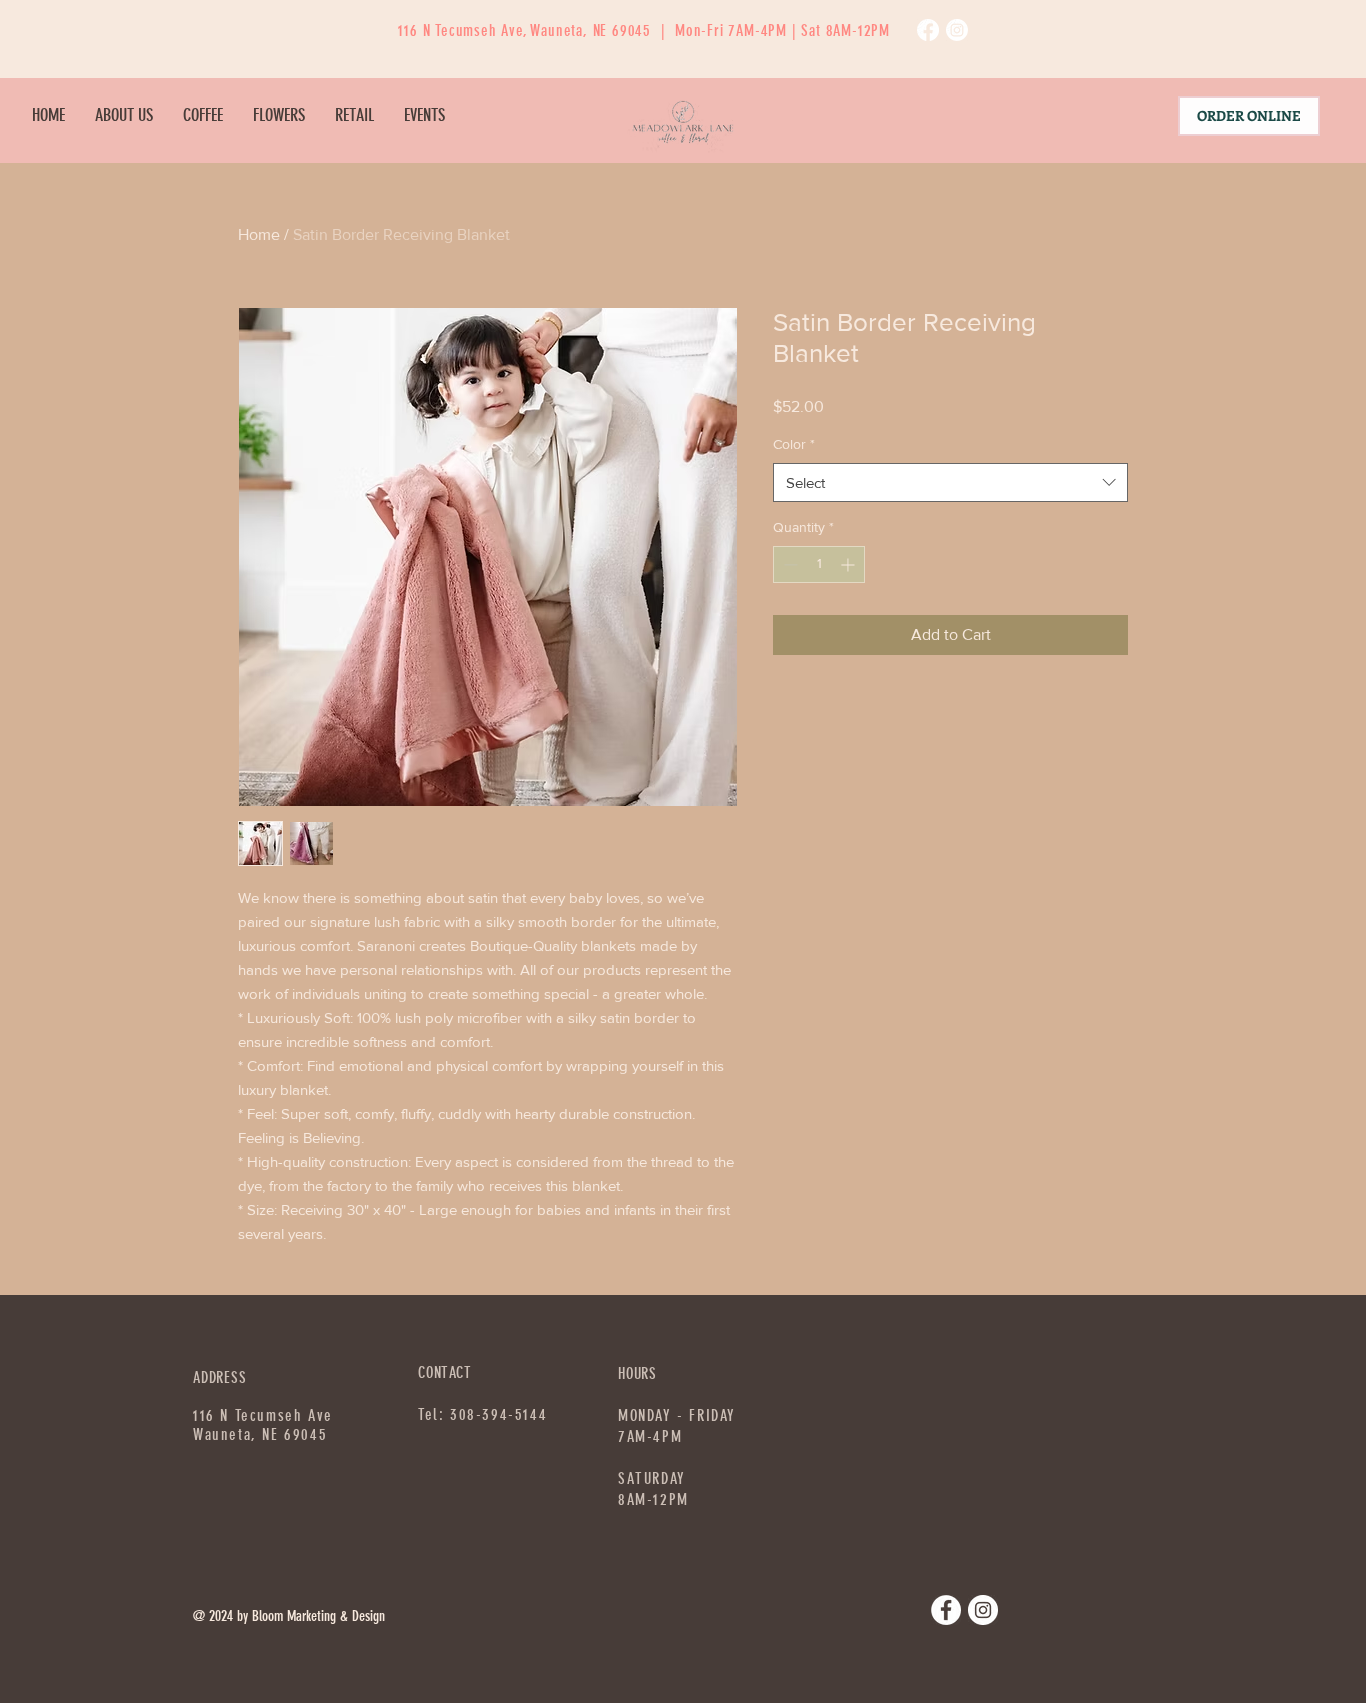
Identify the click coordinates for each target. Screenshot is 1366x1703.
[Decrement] (788, 564)
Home (259, 234)
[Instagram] (957, 30)
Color (794, 444)
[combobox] (950, 482)
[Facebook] (928, 30)
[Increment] (849, 564)
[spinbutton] (819, 564)
